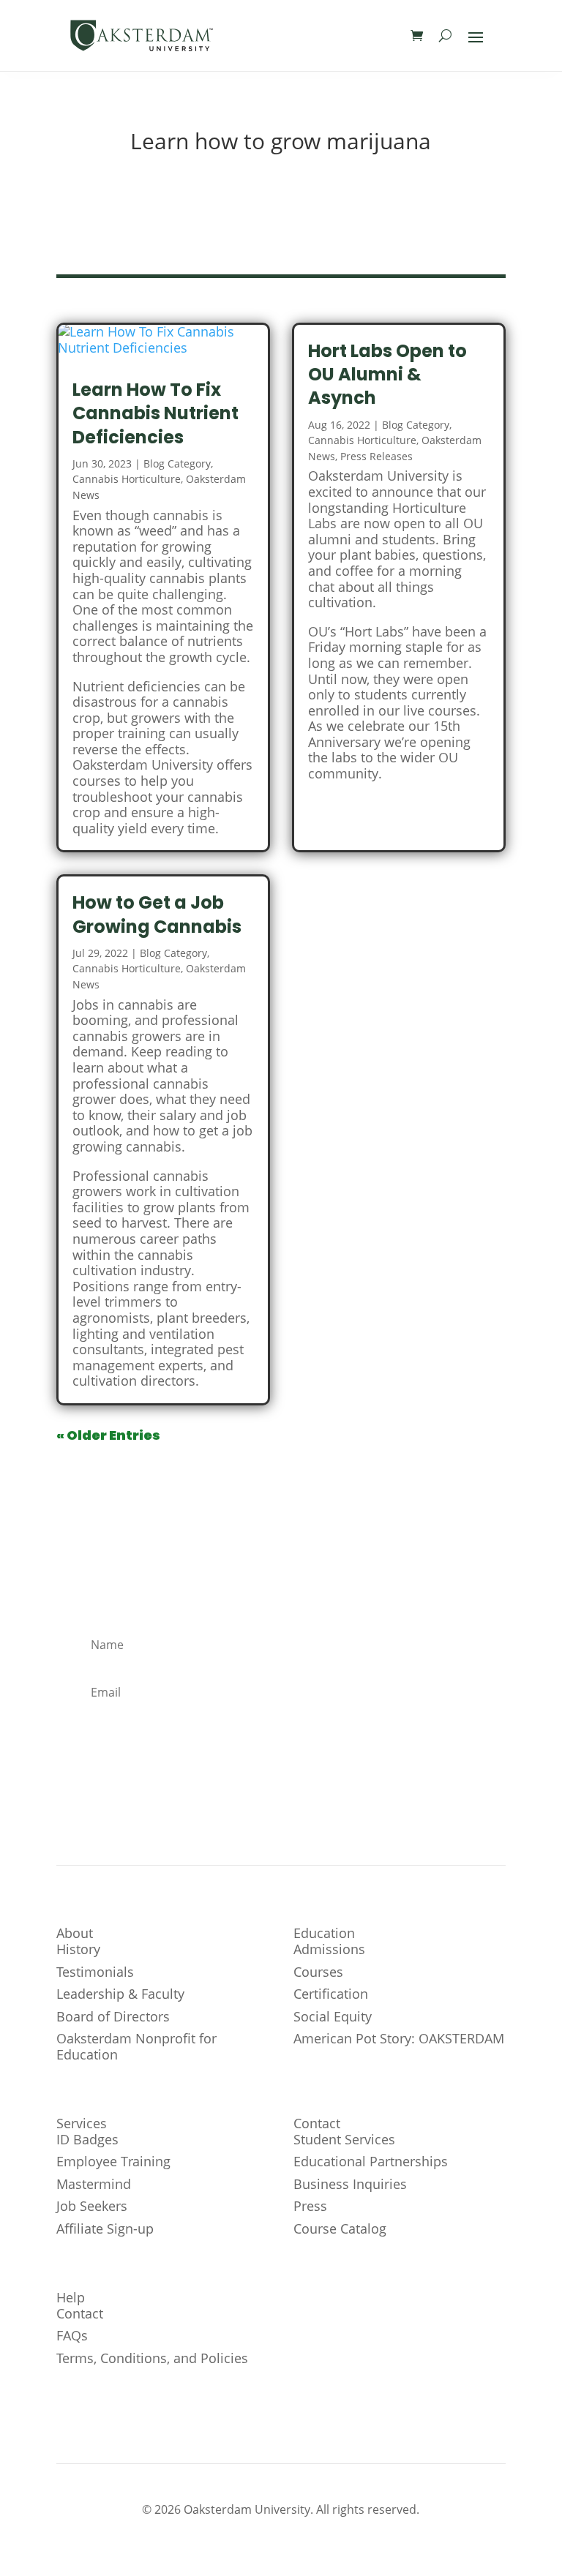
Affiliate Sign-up (105, 2228)
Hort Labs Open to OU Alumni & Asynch (387, 374)
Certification (331, 1994)
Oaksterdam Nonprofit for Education (136, 2046)
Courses (318, 1972)
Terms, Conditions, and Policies (152, 2358)
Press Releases (376, 456)
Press (310, 2206)
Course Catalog (340, 2228)
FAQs (72, 2335)
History (78, 1949)
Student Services (344, 2139)
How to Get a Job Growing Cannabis (157, 914)
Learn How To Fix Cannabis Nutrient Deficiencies (156, 413)
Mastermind (94, 2184)
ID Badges (87, 2139)
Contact (80, 2313)
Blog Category (177, 463)
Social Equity (333, 2016)
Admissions (329, 1949)
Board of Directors (113, 2016)
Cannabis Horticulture (127, 479)
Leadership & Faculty (120, 1994)
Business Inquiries (350, 2184)
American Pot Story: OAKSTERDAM (399, 2038)
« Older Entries (108, 1435)
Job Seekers (92, 2206)
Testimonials (95, 1972)
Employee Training (113, 2161)
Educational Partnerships (371, 2161)
